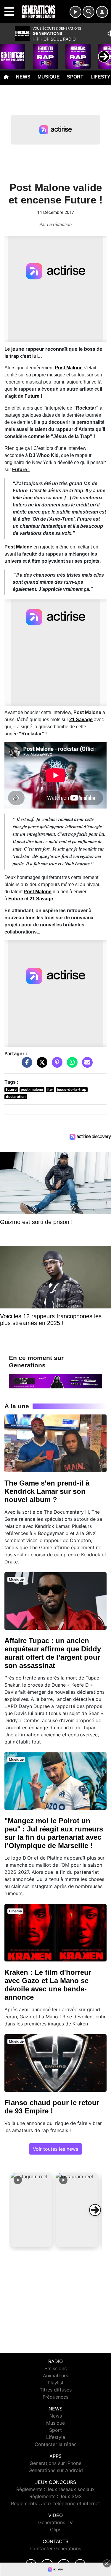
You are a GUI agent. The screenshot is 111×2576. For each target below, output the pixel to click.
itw (50, 1089)
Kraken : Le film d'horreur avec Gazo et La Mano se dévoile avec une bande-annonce (48, 1985)
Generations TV (55, 2522)
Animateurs (55, 2375)
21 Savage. (42, 899)
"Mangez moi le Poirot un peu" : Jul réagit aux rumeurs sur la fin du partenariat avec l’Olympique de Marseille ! (54, 1833)
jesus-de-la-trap (72, 1089)
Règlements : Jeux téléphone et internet (55, 2503)
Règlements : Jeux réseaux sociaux (55, 2489)
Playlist (56, 2383)
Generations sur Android (56, 2470)
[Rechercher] (89, 12)
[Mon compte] (102, 12)
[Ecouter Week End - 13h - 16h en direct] (55, 1381)
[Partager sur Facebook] (25, 1065)
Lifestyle (56, 2437)
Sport (75, 77)
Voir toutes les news (55, 2149)
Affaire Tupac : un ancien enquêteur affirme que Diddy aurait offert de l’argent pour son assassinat (53, 1653)
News (23, 77)
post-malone (32, 1089)
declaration (16, 1097)
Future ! (33, 396)
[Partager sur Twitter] (41, 1065)
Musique (49, 77)
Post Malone (69, 368)
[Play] (8, 52)
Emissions (55, 2368)
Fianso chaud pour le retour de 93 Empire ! (52, 2107)
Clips (56, 2530)
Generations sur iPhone (55, 2463)
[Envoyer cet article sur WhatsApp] (71, 1065)
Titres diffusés (56, 2390)
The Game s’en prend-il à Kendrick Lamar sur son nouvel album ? (47, 1491)
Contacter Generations (56, 2548)
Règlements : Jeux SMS (55, 2496)
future (11, 1089)
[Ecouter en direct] (75, 12)
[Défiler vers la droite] (95, 2210)
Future (16, 899)
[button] (31, 2210)
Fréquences (55, 2397)
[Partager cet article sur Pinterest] (56, 1065)
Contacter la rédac (56, 2444)
